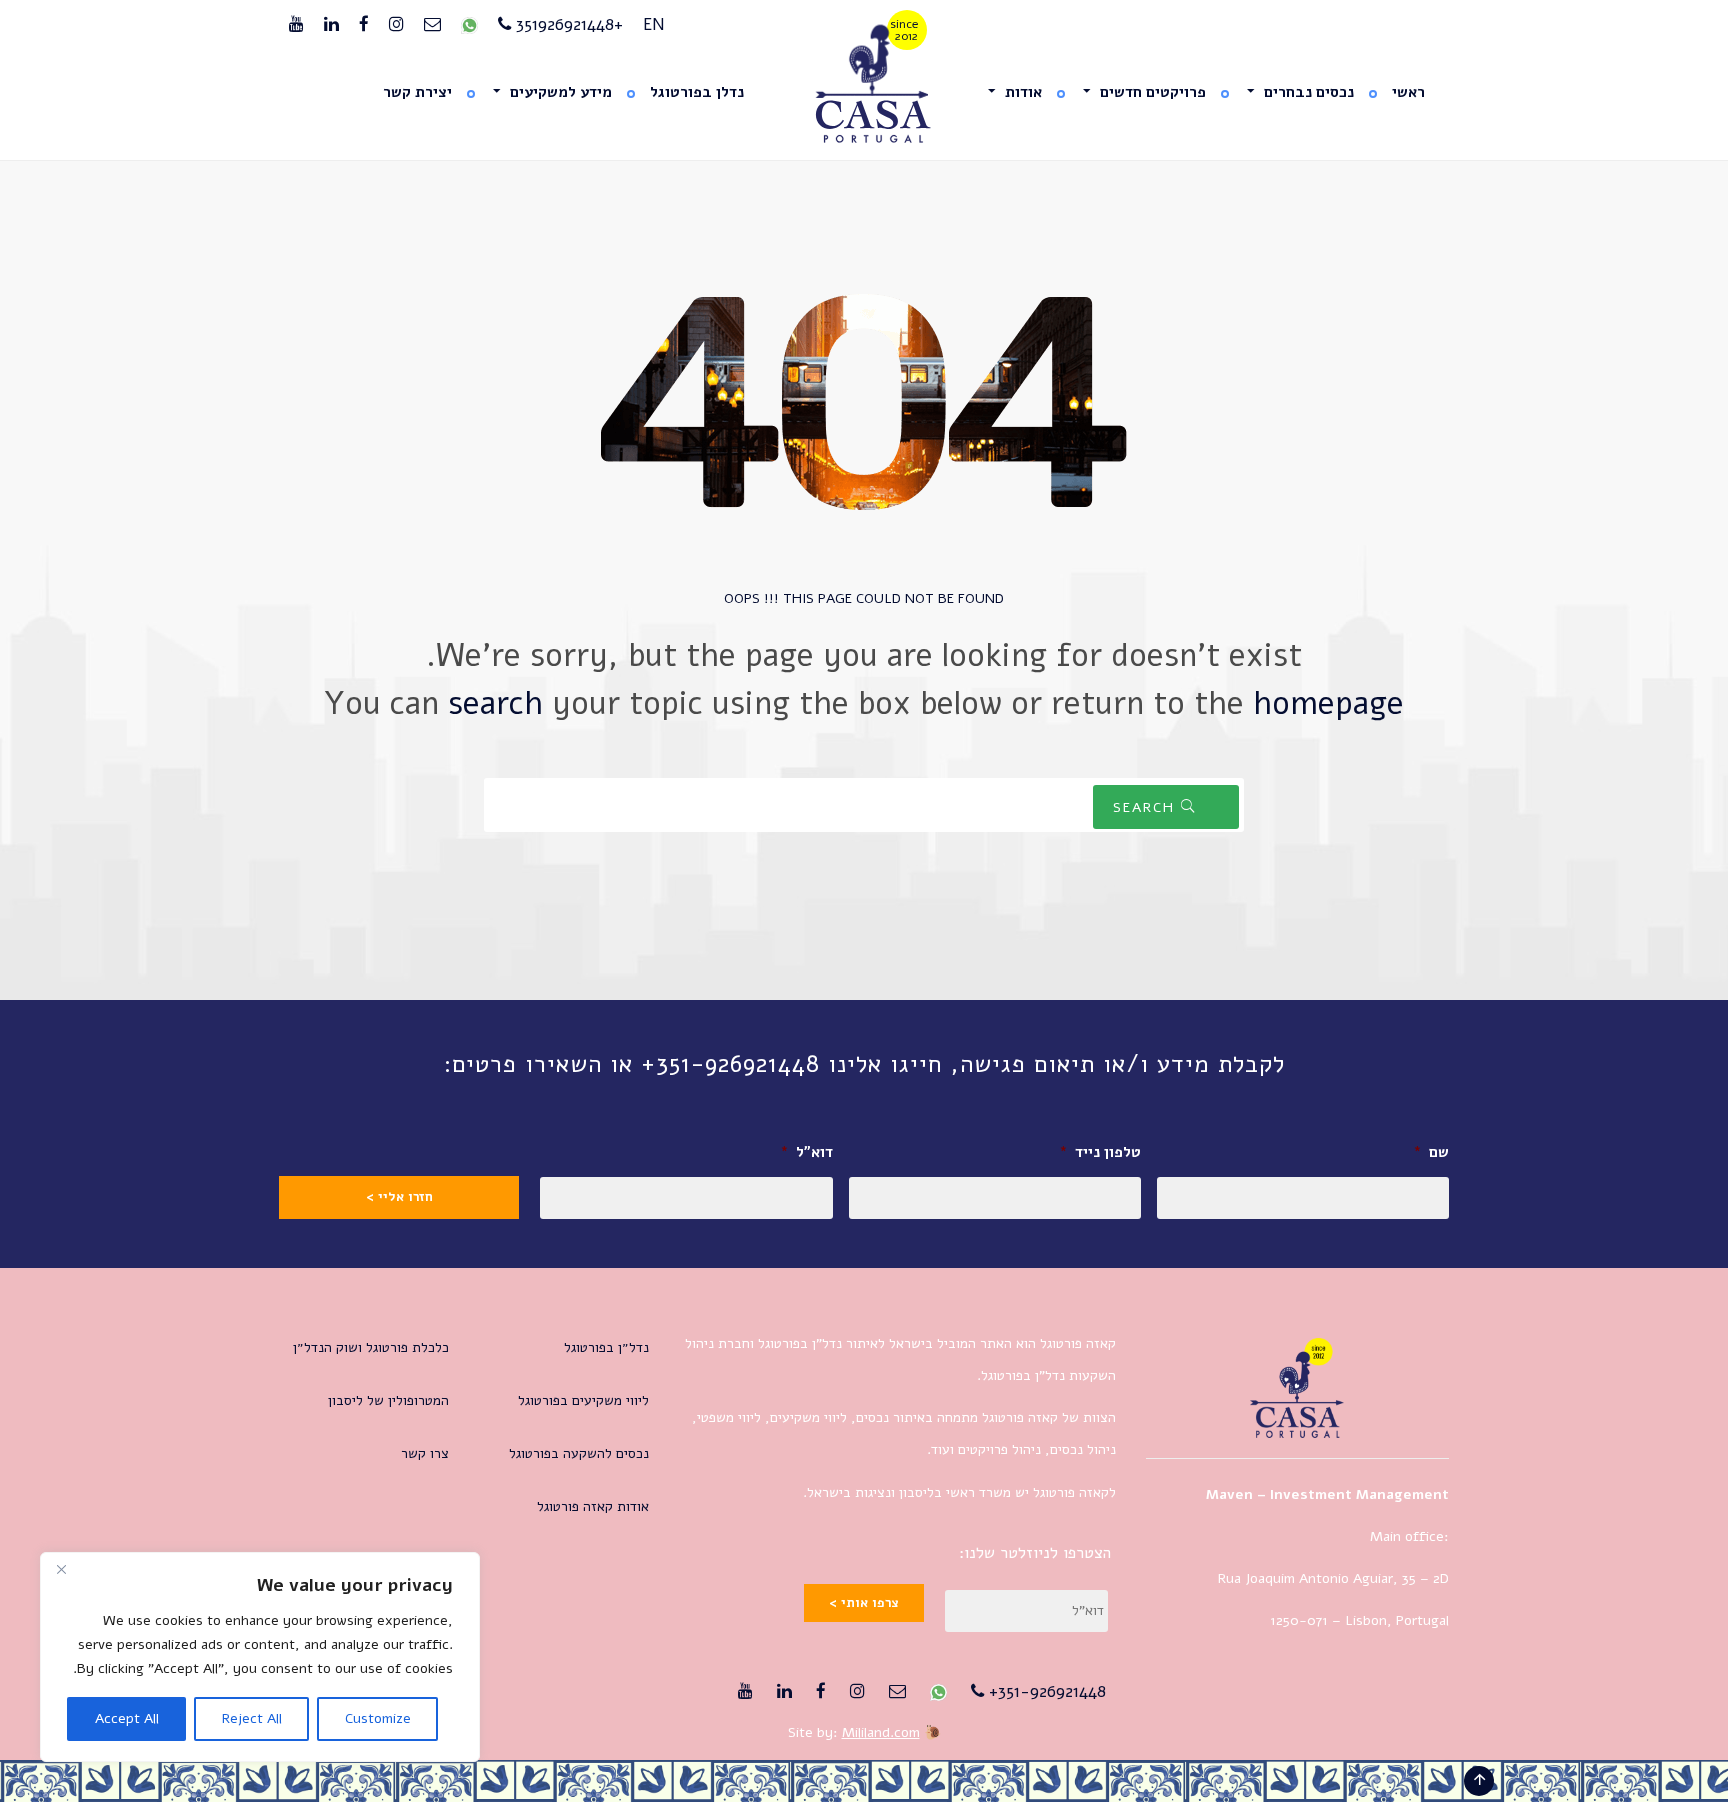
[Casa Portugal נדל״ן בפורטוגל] (864, 84)
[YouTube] (296, 25)
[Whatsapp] (469, 25)
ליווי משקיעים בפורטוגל (583, 1400)
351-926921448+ (1045, 1691)
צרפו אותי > (864, 1603)
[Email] (432, 25)
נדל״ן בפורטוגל (606, 1347)
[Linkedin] (331, 25)
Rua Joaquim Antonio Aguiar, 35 (1317, 1578)
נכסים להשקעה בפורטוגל (579, 1453)
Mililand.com (881, 1732)
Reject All (252, 1718)
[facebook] (364, 25)
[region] (260, 1657)
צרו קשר (425, 1453)
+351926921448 (567, 24)
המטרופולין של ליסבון (388, 1400)
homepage (1328, 703)
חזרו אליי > (399, 1197)
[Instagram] (396, 25)
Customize (378, 1718)
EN (654, 24)
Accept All (127, 1718)
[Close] (61, 1569)
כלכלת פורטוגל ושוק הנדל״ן (371, 1347)
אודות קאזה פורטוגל (593, 1506)
